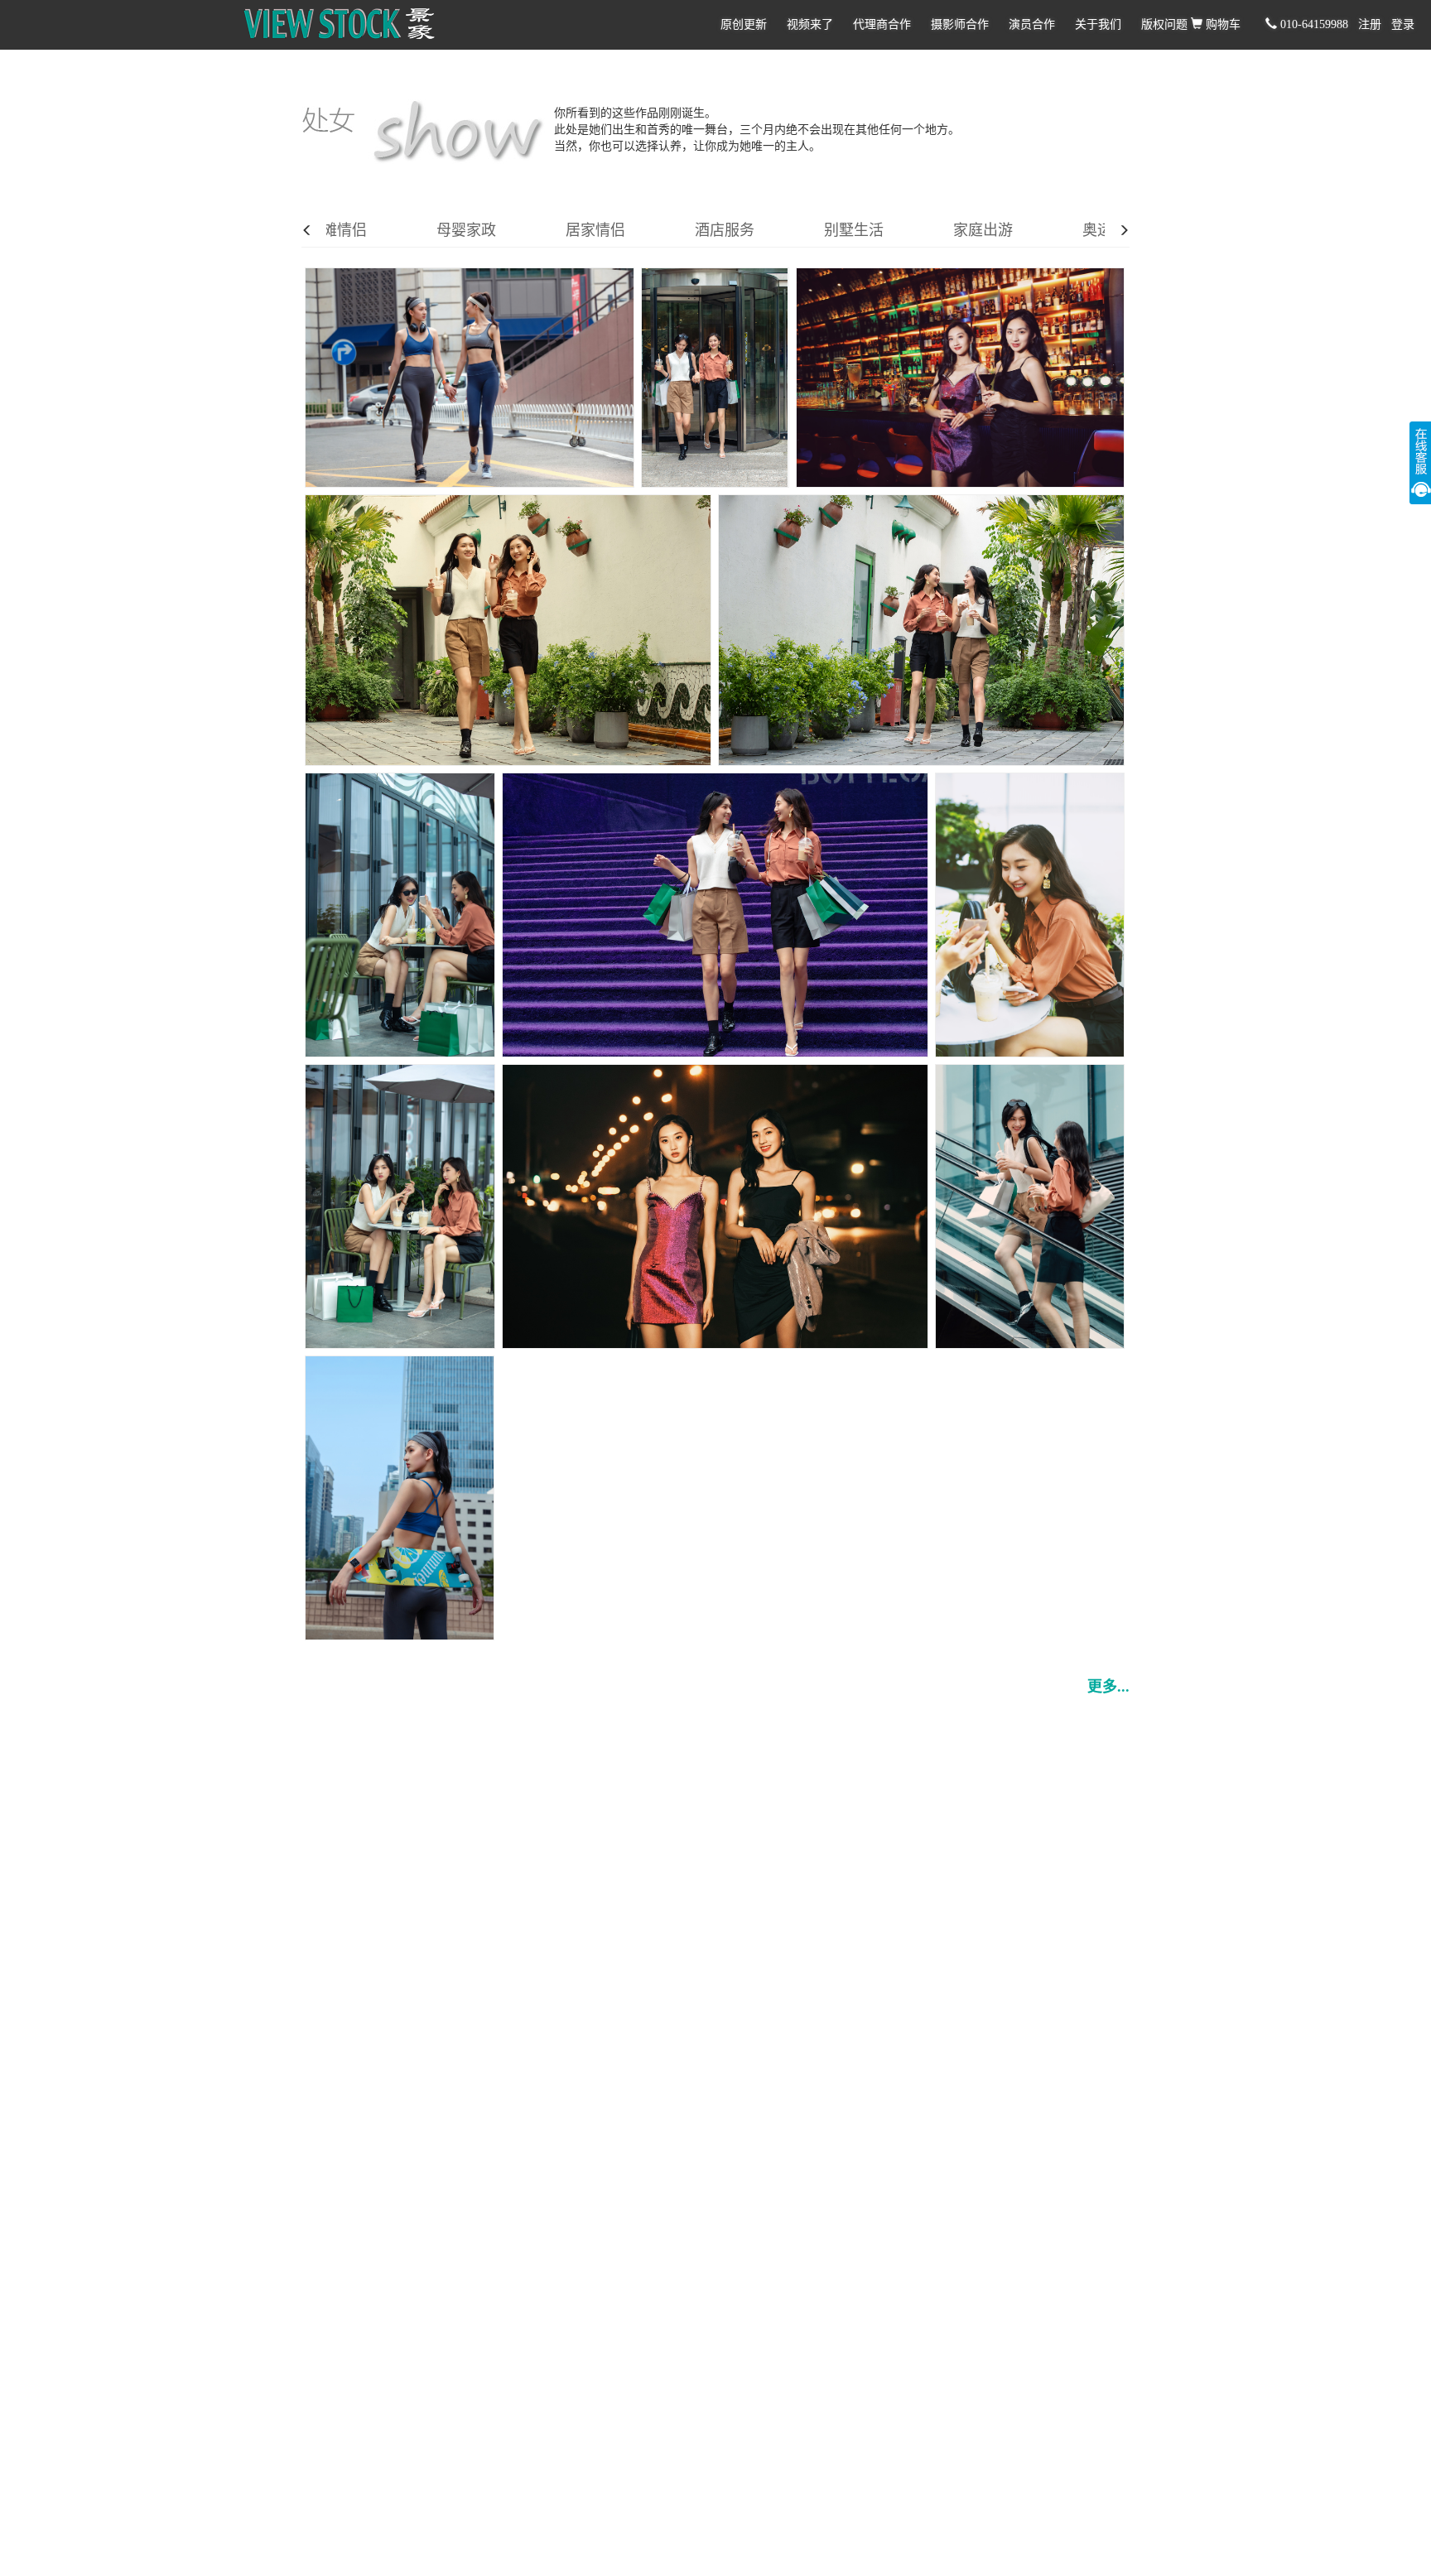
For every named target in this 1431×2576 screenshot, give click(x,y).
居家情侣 (595, 230)
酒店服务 (725, 230)
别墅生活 (854, 230)
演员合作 (1032, 24)
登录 (1403, 24)
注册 (1370, 24)
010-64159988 (1313, 24)
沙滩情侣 (337, 230)
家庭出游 (983, 230)
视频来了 (810, 24)
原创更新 (744, 24)
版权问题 (1164, 24)
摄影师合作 (960, 24)
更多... (1108, 1687)
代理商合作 (882, 24)
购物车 (1221, 24)
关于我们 (1098, 24)
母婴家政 (466, 230)
